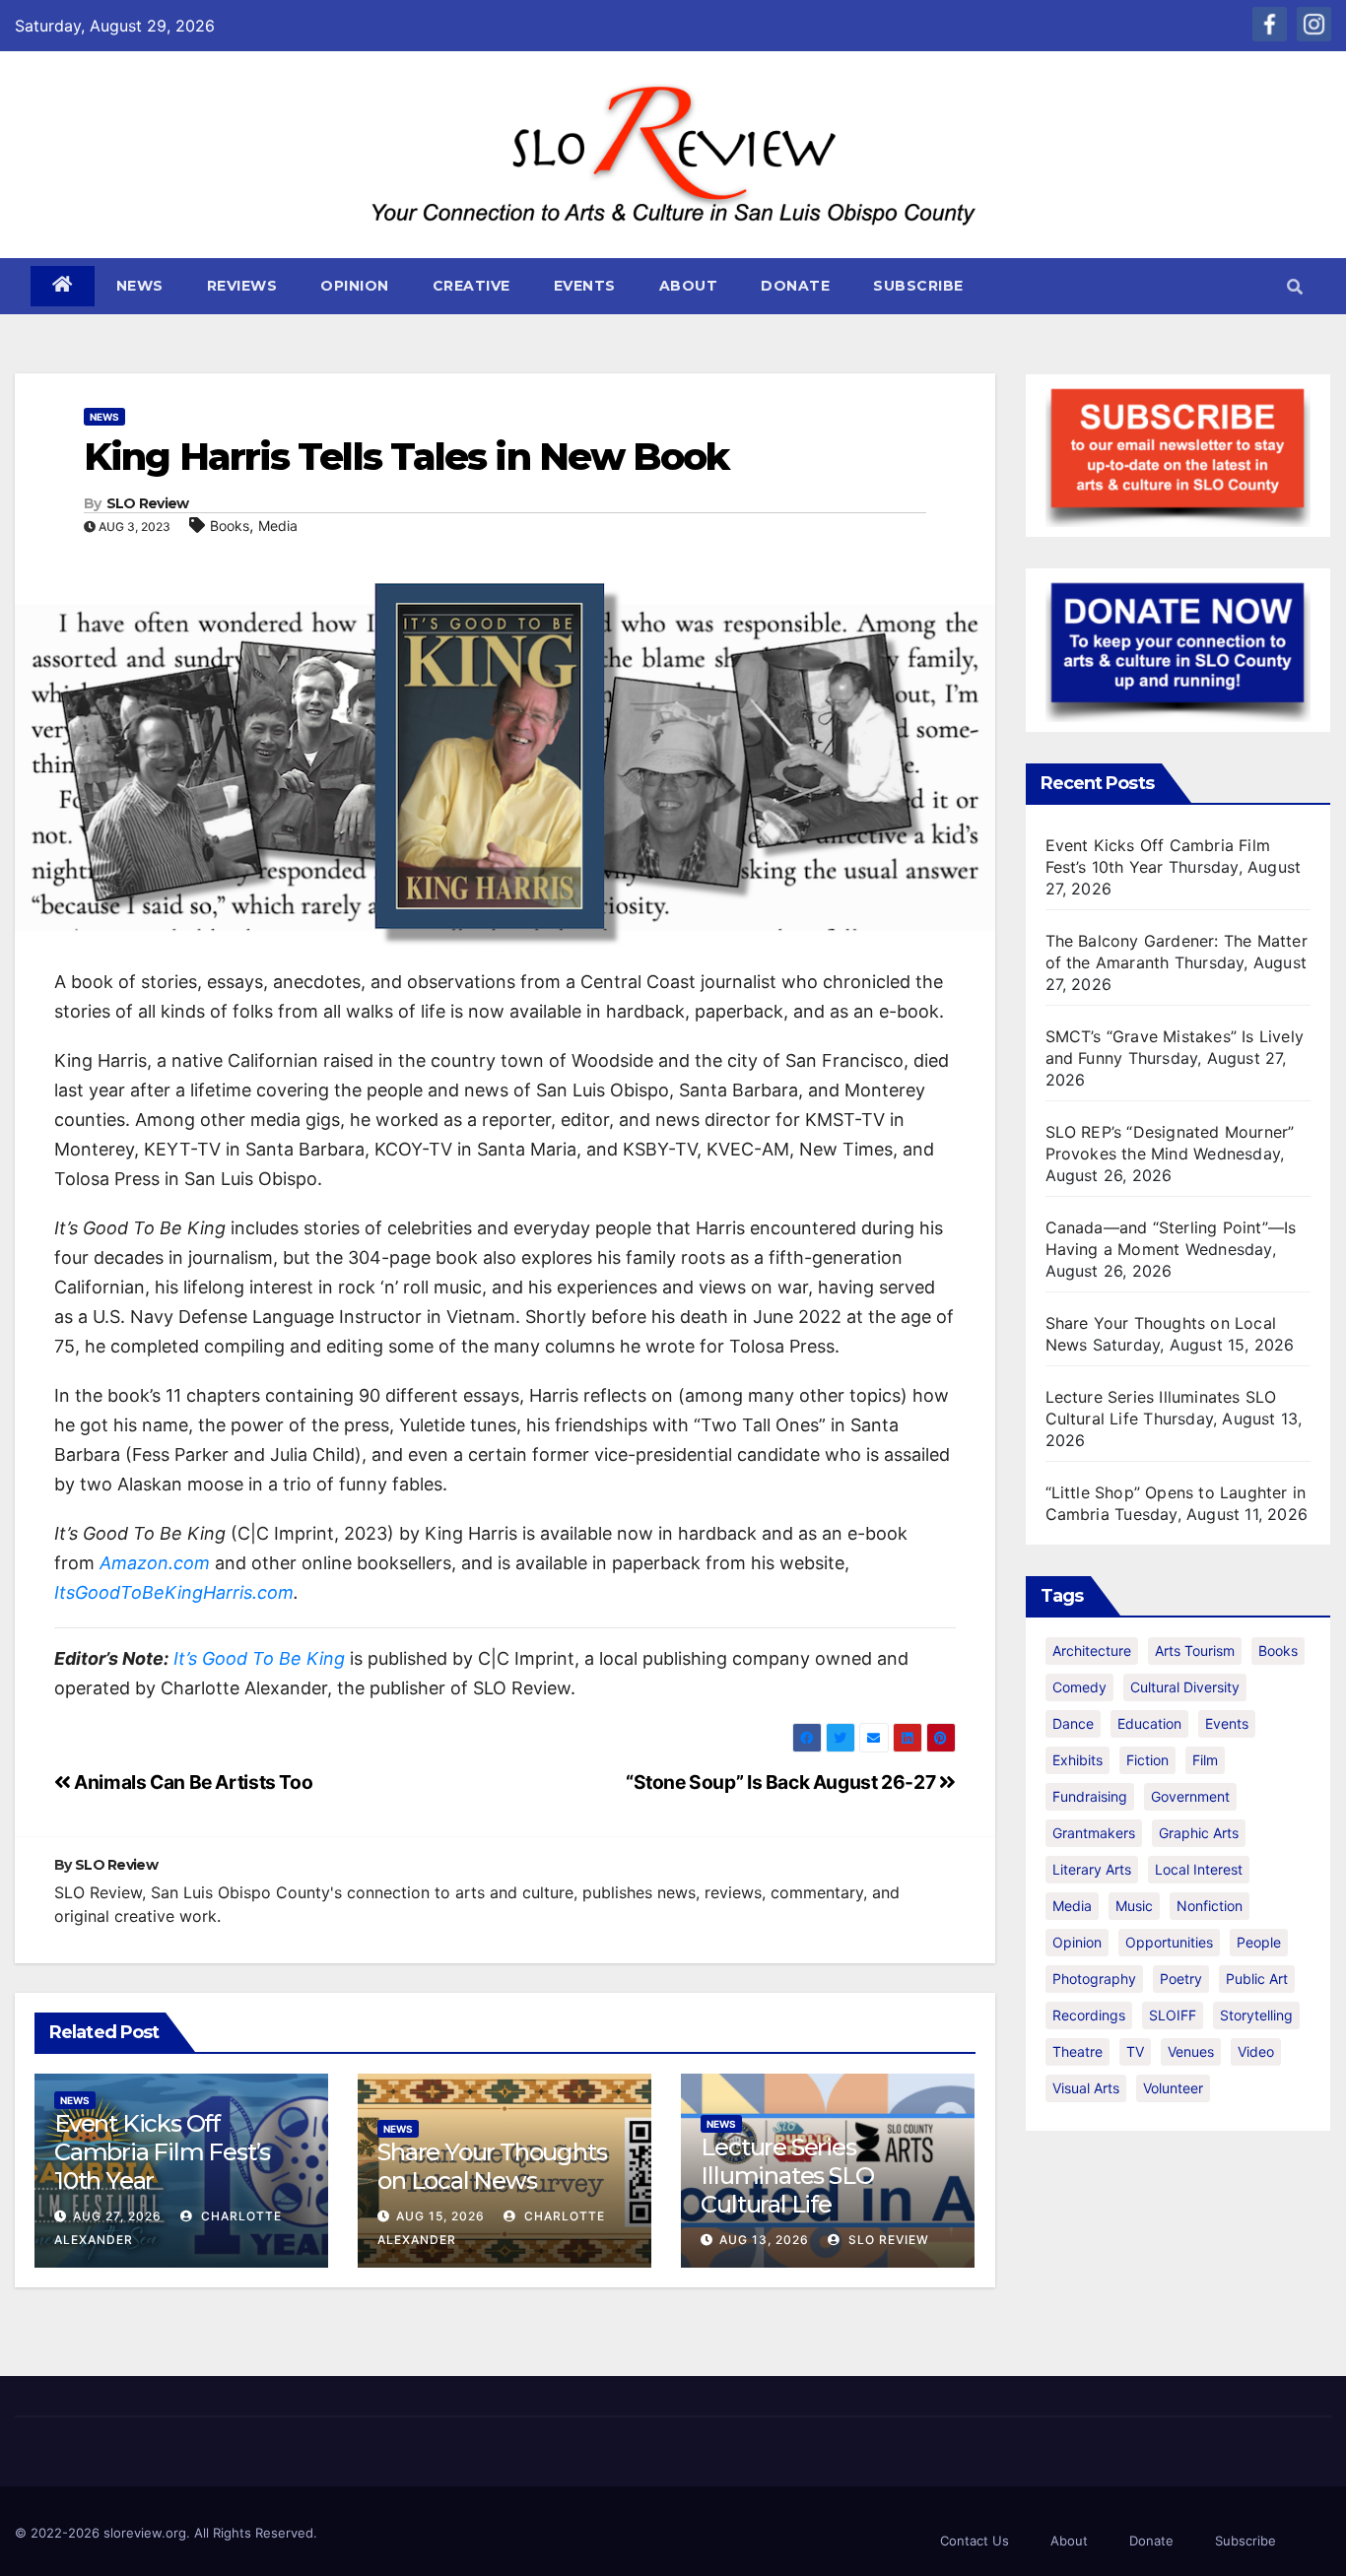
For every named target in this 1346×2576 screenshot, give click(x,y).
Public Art (1257, 1979)
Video (1256, 2051)
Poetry (1181, 1979)
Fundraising (1090, 1796)
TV (1135, 2051)
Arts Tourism (1195, 1651)
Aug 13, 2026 (764, 2240)
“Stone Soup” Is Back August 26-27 (782, 1782)
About (689, 286)
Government (1190, 1796)
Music (1134, 1906)
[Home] (63, 286)
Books (230, 526)
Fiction (1147, 1760)
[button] (1295, 287)
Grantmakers (1094, 1833)
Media (278, 526)
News (140, 286)
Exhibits (1077, 1760)
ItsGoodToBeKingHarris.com (174, 1592)
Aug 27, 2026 (117, 2216)
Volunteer (1173, 2088)
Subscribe (918, 286)
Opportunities (1169, 1942)
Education (1149, 1723)
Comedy (1079, 1687)
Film (1205, 1760)
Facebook (1270, 24)
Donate (795, 286)
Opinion (355, 286)
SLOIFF (1173, 2015)
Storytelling (1256, 2015)
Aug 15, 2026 (440, 2216)
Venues (1191, 2051)
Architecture (1092, 1651)
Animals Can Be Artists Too (192, 1782)
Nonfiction (1210, 1906)
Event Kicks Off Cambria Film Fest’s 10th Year (162, 2152)
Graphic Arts (1199, 1833)
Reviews (242, 286)
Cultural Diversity (1185, 1687)
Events (585, 286)
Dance (1073, 1723)
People (1259, 1942)
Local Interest (1199, 1869)
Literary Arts (1092, 1869)
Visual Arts (1086, 2088)
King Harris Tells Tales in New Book (406, 457)
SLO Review (148, 503)
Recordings (1089, 2015)
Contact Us (975, 2541)
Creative (471, 286)
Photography (1094, 1979)
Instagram (1314, 24)
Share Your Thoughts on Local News (492, 2166)
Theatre (1077, 2051)
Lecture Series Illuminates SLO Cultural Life (787, 2176)
